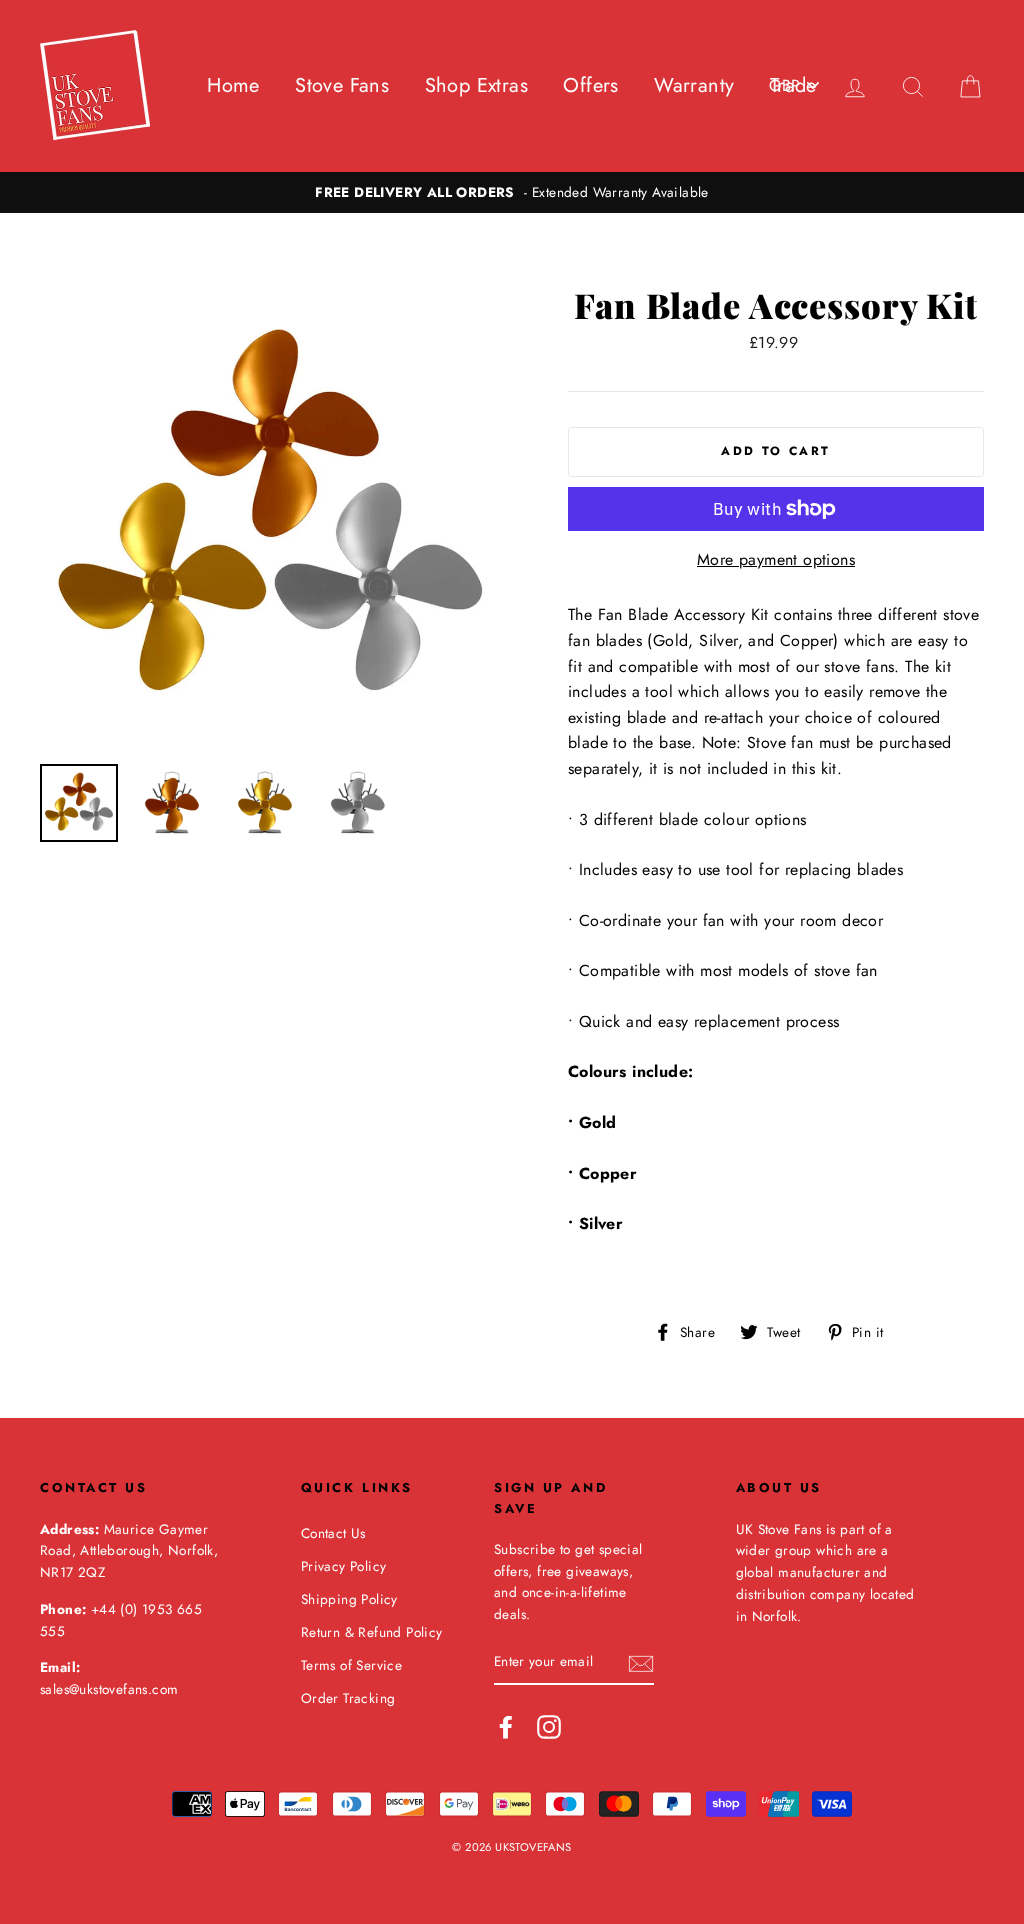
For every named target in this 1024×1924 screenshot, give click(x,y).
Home (233, 85)
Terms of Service (351, 1665)
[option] (512, 193)
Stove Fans (342, 85)
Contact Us (333, 1533)
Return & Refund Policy (372, 1632)
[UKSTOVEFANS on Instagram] (549, 1727)
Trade (793, 85)
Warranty (694, 85)
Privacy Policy (344, 1566)
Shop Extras (476, 85)
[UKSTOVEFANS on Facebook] (506, 1727)
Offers (590, 85)
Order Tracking (348, 1698)
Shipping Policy (349, 1599)
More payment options (776, 559)
